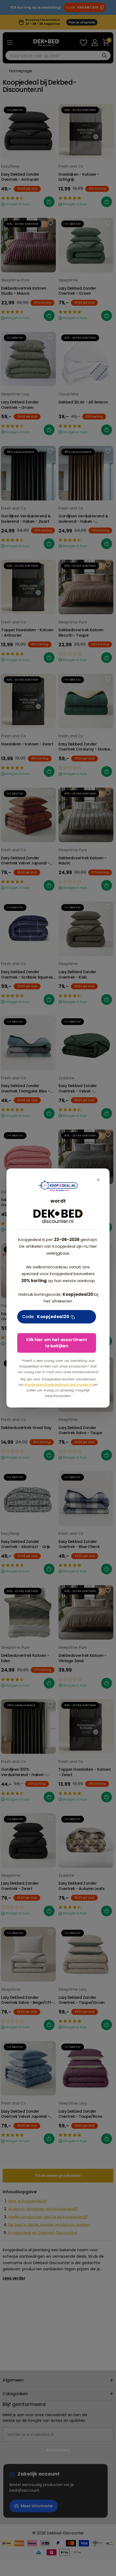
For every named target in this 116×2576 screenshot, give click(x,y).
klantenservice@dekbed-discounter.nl (59, 1385)
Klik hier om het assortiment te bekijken (57, 1343)
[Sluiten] (98, 1180)
